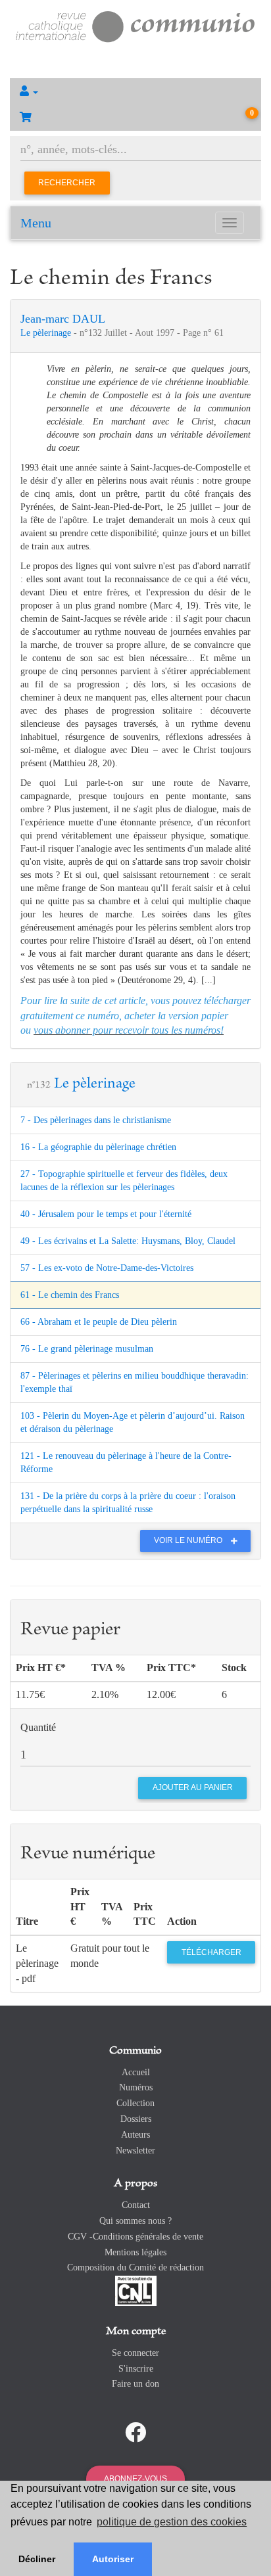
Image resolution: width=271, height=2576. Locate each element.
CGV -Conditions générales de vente (135, 2237)
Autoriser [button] (113, 2559)
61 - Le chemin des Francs (70, 1295)
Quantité (38, 1727)
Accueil (136, 2072)
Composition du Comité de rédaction (135, 2267)
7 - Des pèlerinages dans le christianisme (96, 1120)
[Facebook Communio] (135, 2433)
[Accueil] (135, 25)
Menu (36, 223)
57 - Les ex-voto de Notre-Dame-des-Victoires (107, 1268)
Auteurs (135, 2135)
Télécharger (211, 1952)
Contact (136, 2205)
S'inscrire (136, 2369)
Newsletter (135, 2150)
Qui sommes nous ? (135, 2221)
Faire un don (135, 2384)
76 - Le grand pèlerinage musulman (87, 1349)
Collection (135, 2103)
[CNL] (136, 2290)
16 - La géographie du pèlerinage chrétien (98, 1147)
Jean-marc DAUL (63, 319)
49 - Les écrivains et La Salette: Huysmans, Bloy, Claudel (128, 1241)
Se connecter (135, 2353)
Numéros (136, 2087)
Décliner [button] (37, 2559)
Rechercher (67, 183)
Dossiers (136, 2119)
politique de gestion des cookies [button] (172, 2522)
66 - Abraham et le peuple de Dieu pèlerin (99, 1322)
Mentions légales (135, 2252)
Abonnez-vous (135, 2479)
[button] (135, 91)
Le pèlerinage (47, 333)
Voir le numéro (189, 1540)
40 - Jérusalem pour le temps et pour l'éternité (106, 1214)
